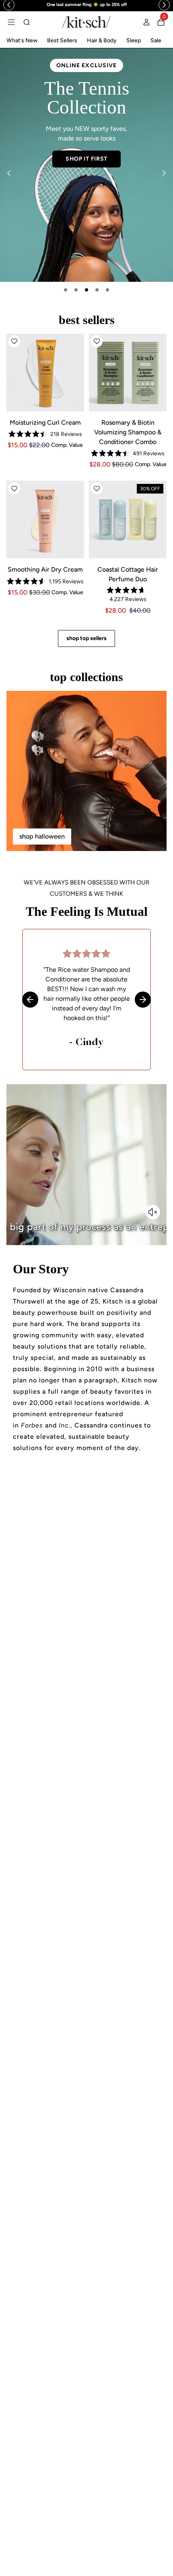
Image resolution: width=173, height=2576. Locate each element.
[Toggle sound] (153, 1212)
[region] (86, 5)
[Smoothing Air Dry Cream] (45, 520)
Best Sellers (62, 40)
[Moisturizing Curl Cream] (45, 373)
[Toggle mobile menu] (11, 22)
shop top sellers (86, 638)
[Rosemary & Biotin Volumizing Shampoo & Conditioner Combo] (128, 373)
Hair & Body (102, 40)
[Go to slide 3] (86, 290)
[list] (86, 165)
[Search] (27, 22)
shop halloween (42, 836)
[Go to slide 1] (66, 290)
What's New (22, 40)
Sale (156, 40)
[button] (14, 341)
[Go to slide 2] (76, 290)
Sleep (134, 40)
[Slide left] (9, 173)
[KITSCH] (86, 22)
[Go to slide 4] (97, 290)
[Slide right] (164, 173)
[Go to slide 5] (107, 290)
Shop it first (86, 159)
